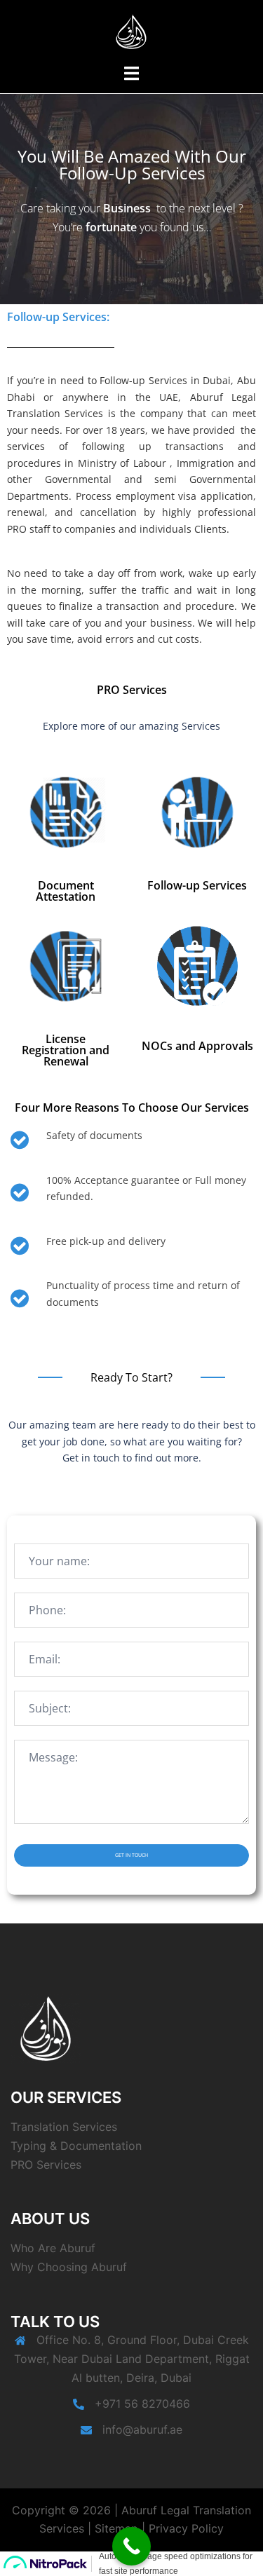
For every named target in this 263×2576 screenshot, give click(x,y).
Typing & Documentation (76, 2146)
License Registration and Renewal (66, 1050)
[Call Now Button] (131, 2546)
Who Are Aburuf (53, 2248)
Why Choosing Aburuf (69, 2267)
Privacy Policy (186, 2528)
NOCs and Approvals (197, 1046)
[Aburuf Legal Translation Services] (132, 30)
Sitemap (116, 2528)
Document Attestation (66, 891)
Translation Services (64, 2127)
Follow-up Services (197, 885)
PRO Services (46, 2165)
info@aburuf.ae (142, 2430)
